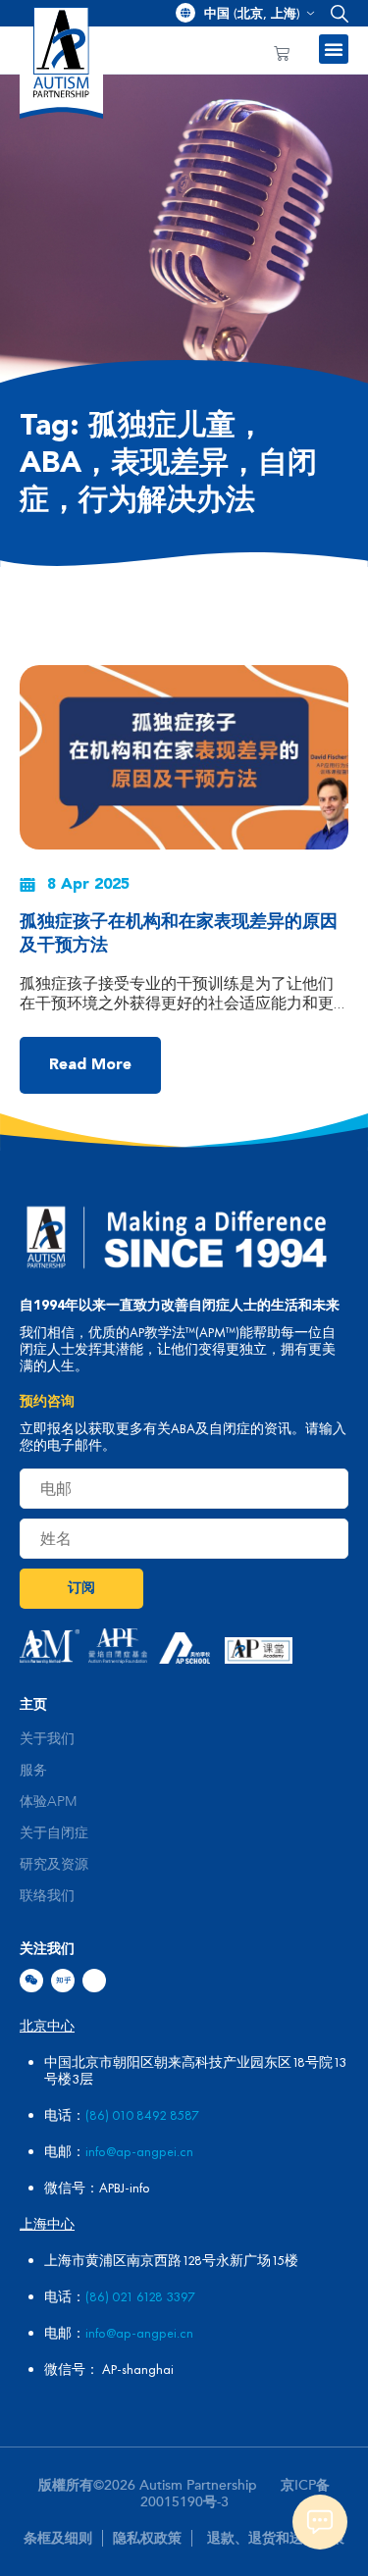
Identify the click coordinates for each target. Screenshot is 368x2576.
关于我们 (47, 1739)
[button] (335, 13)
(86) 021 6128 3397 (140, 2296)
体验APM (48, 1802)
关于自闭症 (54, 1833)
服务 (33, 1771)
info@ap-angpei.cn (139, 2151)
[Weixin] (31, 1981)
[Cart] (282, 54)
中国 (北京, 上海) (252, 14)
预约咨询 (47, 1402)
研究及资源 (54, 1865)
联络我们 (47, 1896)
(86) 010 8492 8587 (142, 2115)
